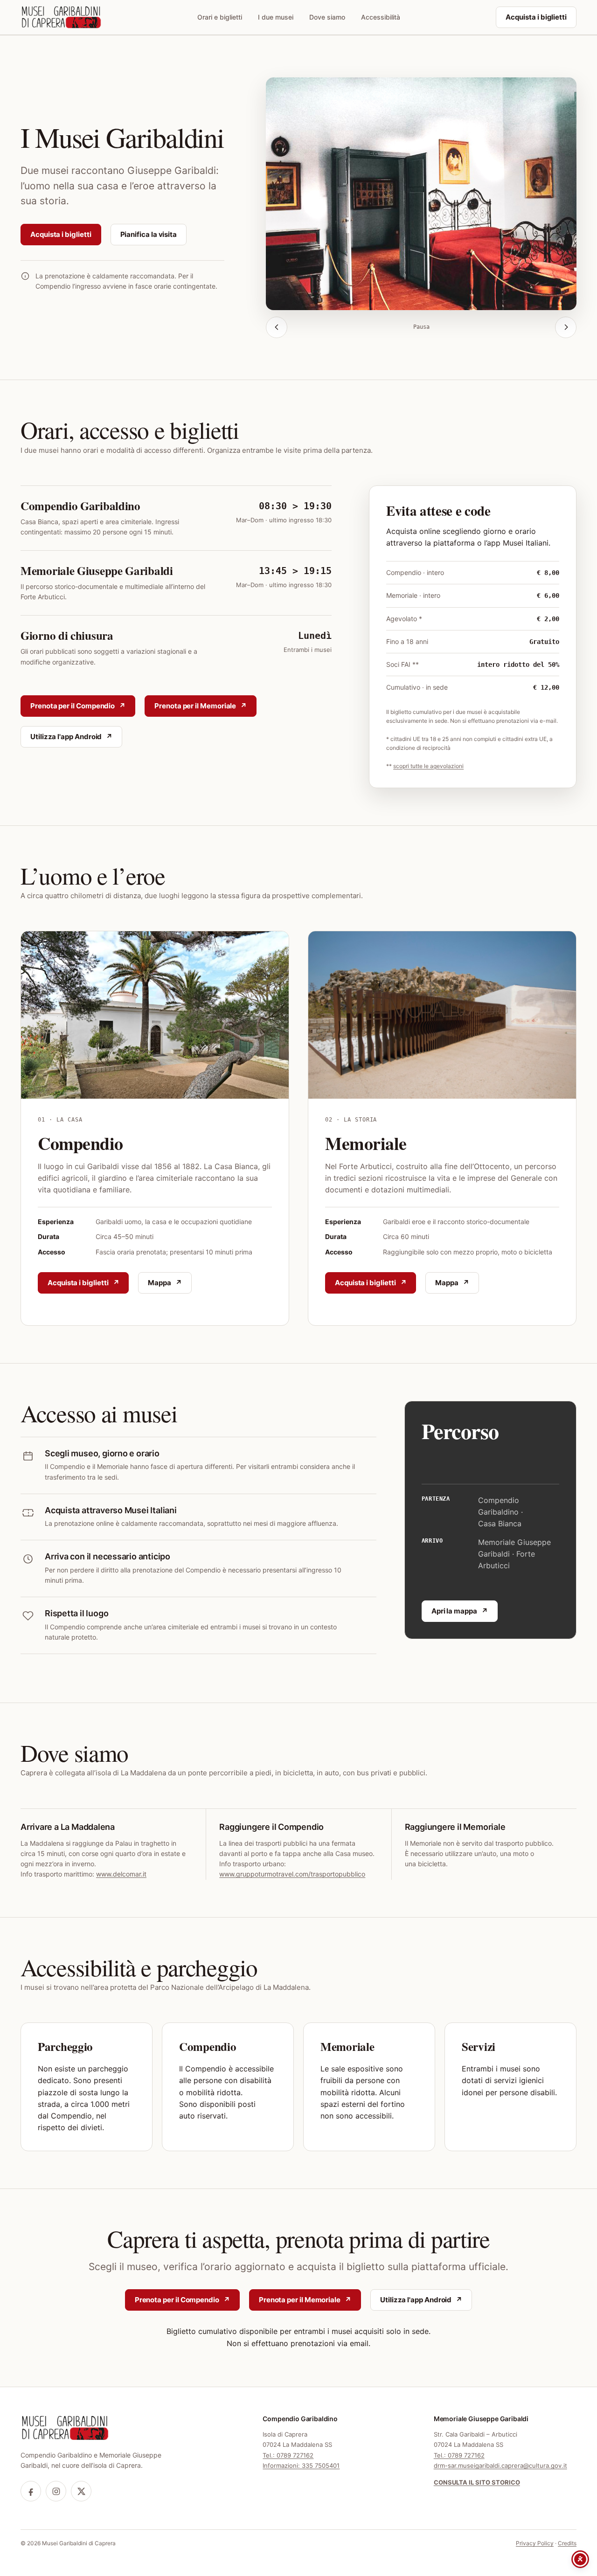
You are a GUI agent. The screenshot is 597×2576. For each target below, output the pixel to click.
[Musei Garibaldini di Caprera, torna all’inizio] (61, 17)
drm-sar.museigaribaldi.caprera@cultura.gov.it (500, 2465)
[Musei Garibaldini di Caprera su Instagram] (56, 2491)
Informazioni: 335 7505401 (301, 2465)
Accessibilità (381, 17)
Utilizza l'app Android (66, 737)
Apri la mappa (454, 1611)
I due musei (276, 17)
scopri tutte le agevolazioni (428, 766)
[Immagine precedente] (277, 327)
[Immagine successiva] (566, 327)
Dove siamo (327, 17)
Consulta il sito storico (477, 2482)
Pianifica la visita (149, 234)
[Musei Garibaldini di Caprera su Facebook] (31, 2491)
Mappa (160, 1283)
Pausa (421, 327)
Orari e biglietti (220, 17)
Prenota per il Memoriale (195, 706)
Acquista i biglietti (536, 17)
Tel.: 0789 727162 (288, 2455)
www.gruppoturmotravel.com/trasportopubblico (292, 1874)
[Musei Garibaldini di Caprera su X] (81, 2491)
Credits (567, 2543)
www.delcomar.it (121, 1874)
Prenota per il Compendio (73, 706)
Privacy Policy (535, 2543)
